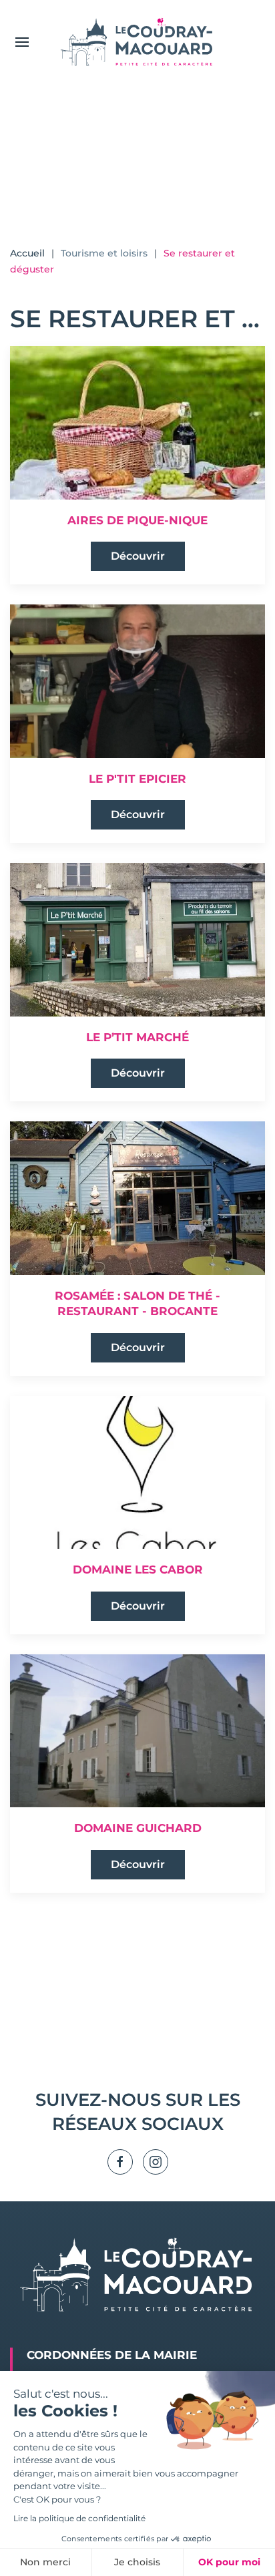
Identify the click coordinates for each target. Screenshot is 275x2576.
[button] (22, 42)
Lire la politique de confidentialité (79, 2518)
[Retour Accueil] (137, 42)
